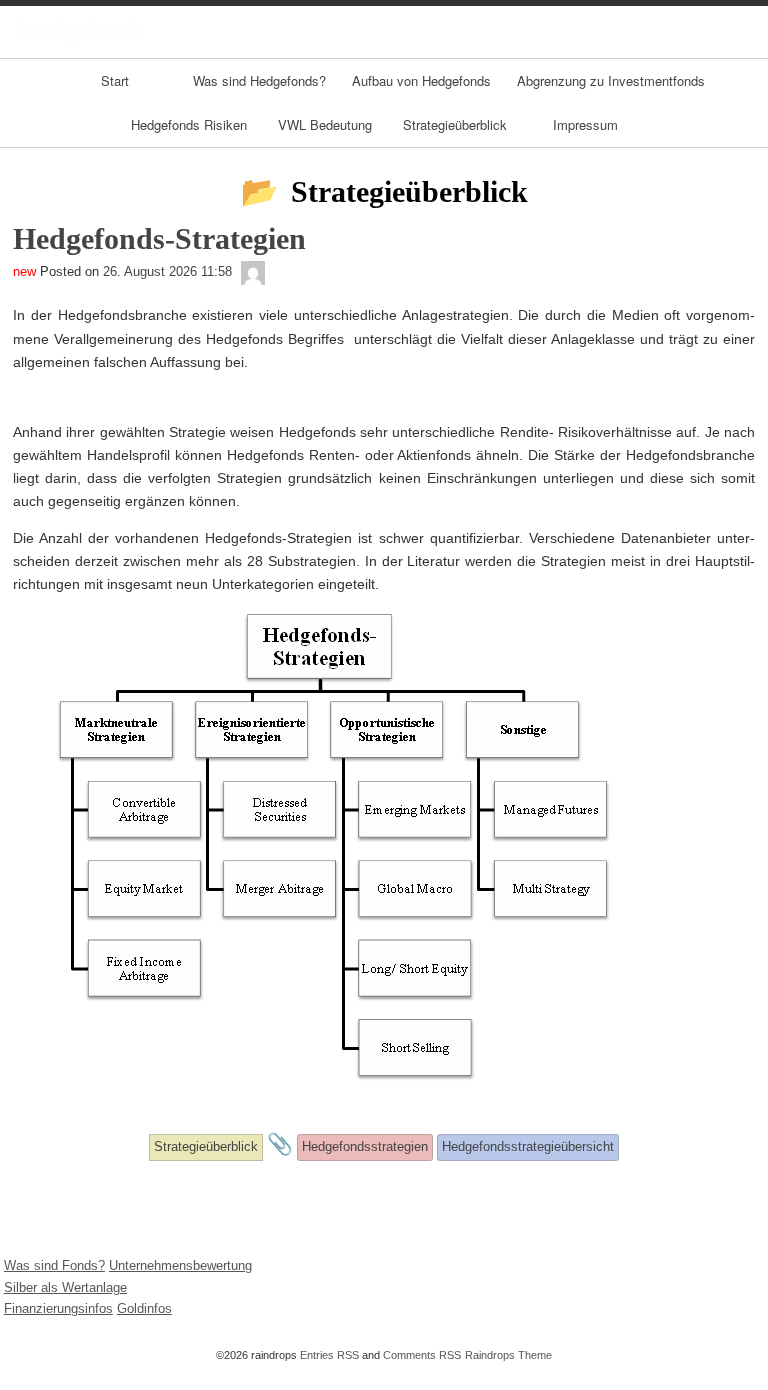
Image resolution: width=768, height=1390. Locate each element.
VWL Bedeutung (325, 124)
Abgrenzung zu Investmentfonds (611, 80)
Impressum (585, 124)
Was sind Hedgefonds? (259, 80)
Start (115, 80)
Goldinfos (144, 1308)
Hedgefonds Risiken (189, 124)
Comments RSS (422, 1355)
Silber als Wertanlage (65, 1287)
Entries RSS (329, 1355)
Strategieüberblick (455, 124)
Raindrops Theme (508, 1355)
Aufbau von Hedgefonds (421, 80)
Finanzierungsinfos (58, 1308)
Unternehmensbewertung (180, 1265)
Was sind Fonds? (54, 1265)
